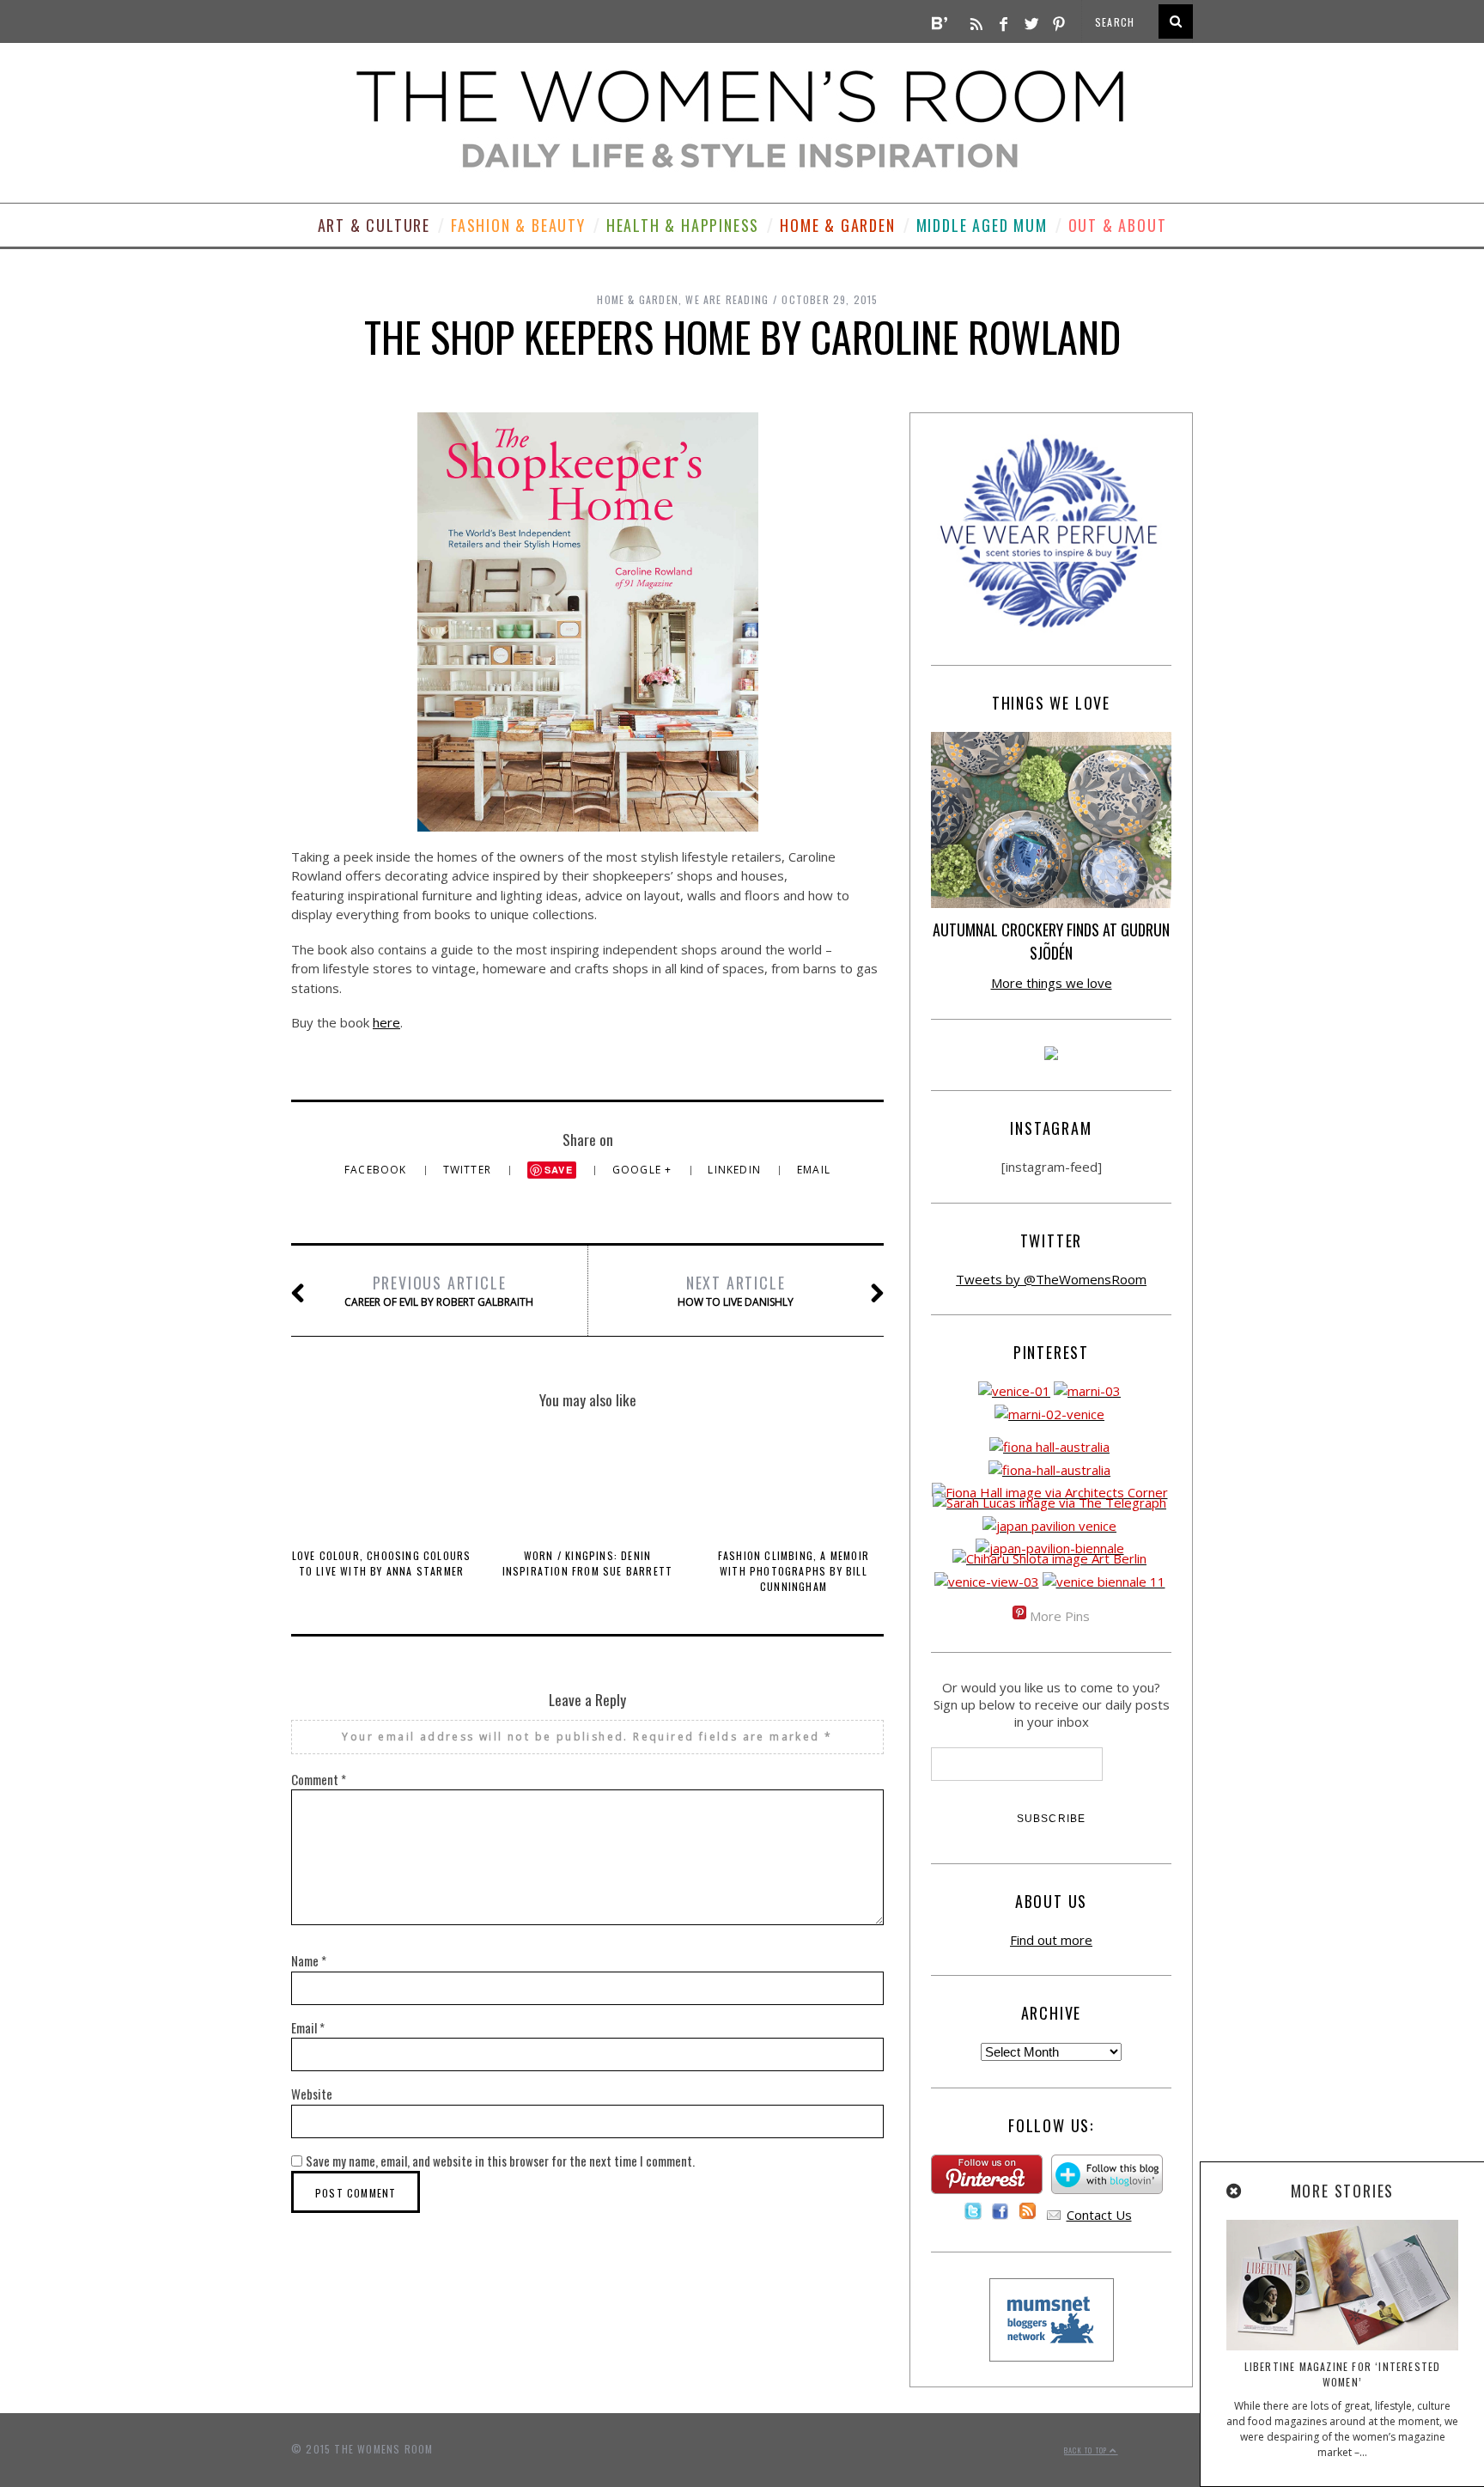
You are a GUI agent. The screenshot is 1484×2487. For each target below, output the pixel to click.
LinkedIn (736, 1170)
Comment (319, 1779)
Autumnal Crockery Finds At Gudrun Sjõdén (1051, 941)
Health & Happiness (683, 225)
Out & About (1118, 225)
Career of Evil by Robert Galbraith (439, 1290)
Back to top (1087, 2450)
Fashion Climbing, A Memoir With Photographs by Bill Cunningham (794, 1571)
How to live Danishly (736, 1290)
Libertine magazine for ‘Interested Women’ (1343, 2374)
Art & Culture (374, 225)
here (386, 1022)
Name (309, 1960)
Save (559, 1170)
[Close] (1235, 2191)
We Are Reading (727, 299)
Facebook (377, 1170)
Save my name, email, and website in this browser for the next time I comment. (500, 2161)
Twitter (469, 1170)
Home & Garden (837, 225)
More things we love (1052, 983)
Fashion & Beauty (518, 225)
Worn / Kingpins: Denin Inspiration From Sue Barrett (588, 1563)
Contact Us (1099, 2215)
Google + (644, 1170)
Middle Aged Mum (982, 225)
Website (312, 2094)
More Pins (1060, 1616)
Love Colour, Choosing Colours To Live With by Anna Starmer (382, 1563)
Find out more (1051, 1940)
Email (814, 1170)
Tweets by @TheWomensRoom (1051, 1279)
